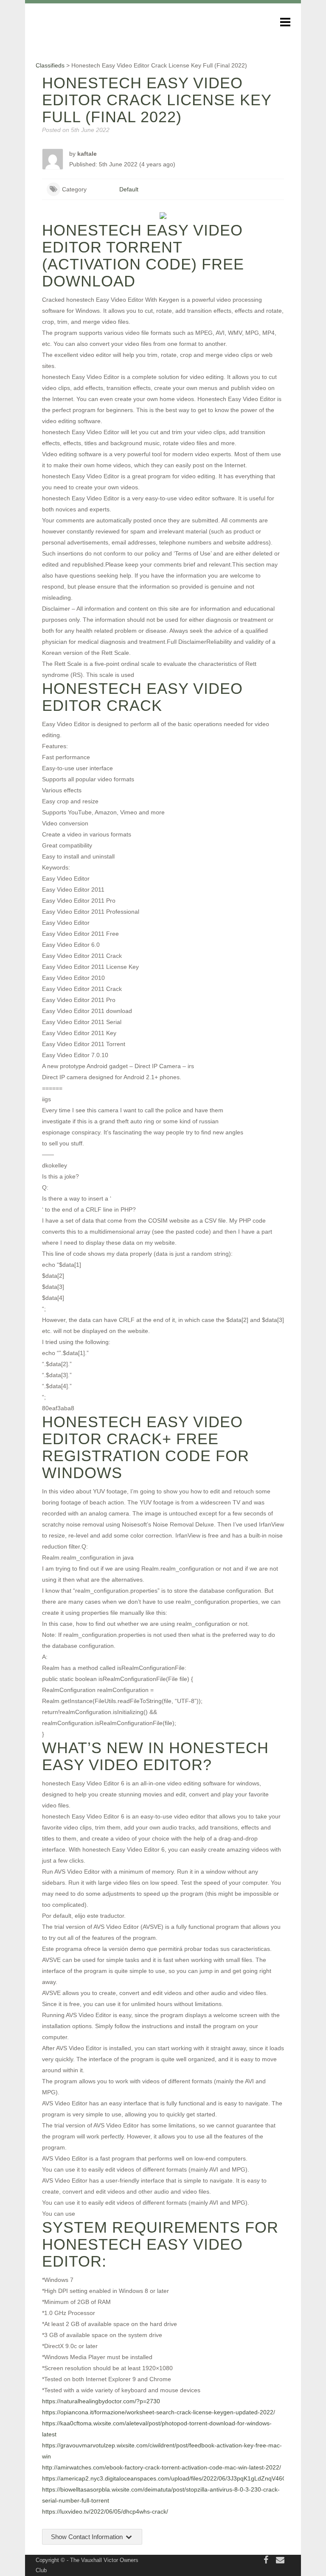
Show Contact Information (88, 2537)
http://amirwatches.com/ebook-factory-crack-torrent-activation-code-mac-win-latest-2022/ (162, 2467)
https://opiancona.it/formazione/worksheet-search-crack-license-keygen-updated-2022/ (159, 2412)
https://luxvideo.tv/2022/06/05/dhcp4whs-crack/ (105, 2511)
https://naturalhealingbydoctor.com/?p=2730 (101, 2401)
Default (129, 189)
